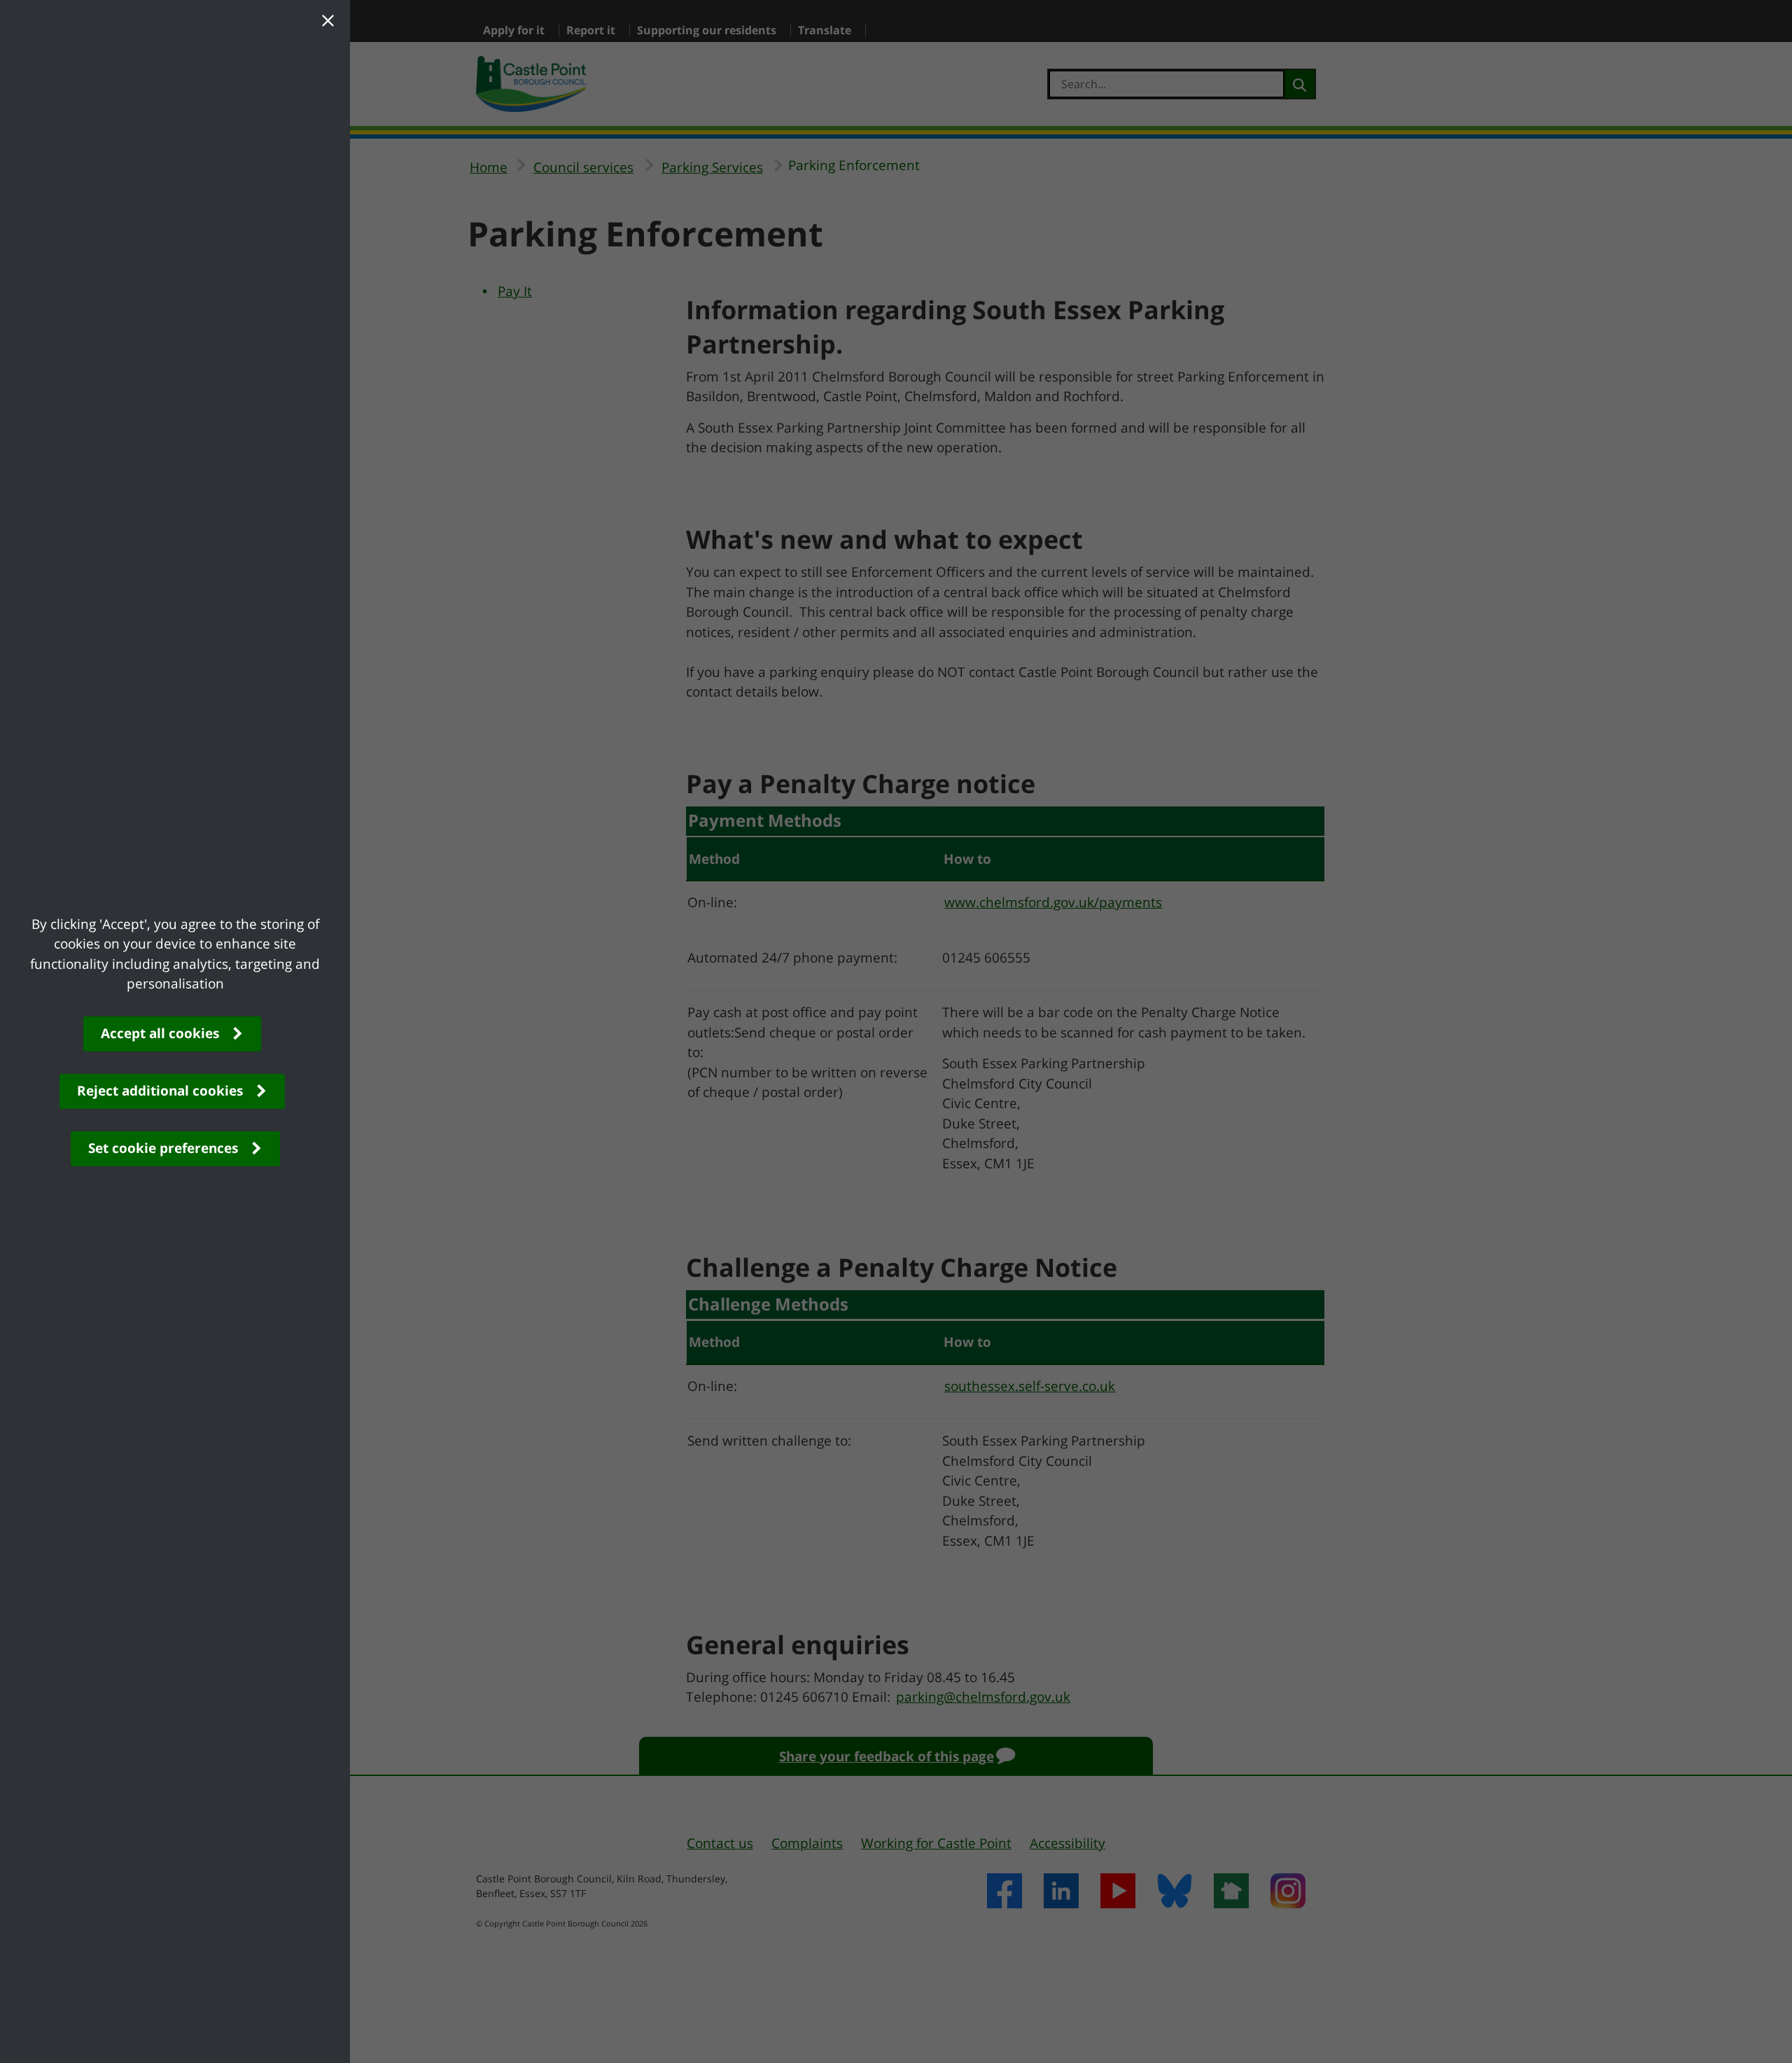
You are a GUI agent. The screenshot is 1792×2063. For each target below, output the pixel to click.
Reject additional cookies (160, 1091)
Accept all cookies (160, 1033)
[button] (328, 22)
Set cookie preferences (163, 1148)
